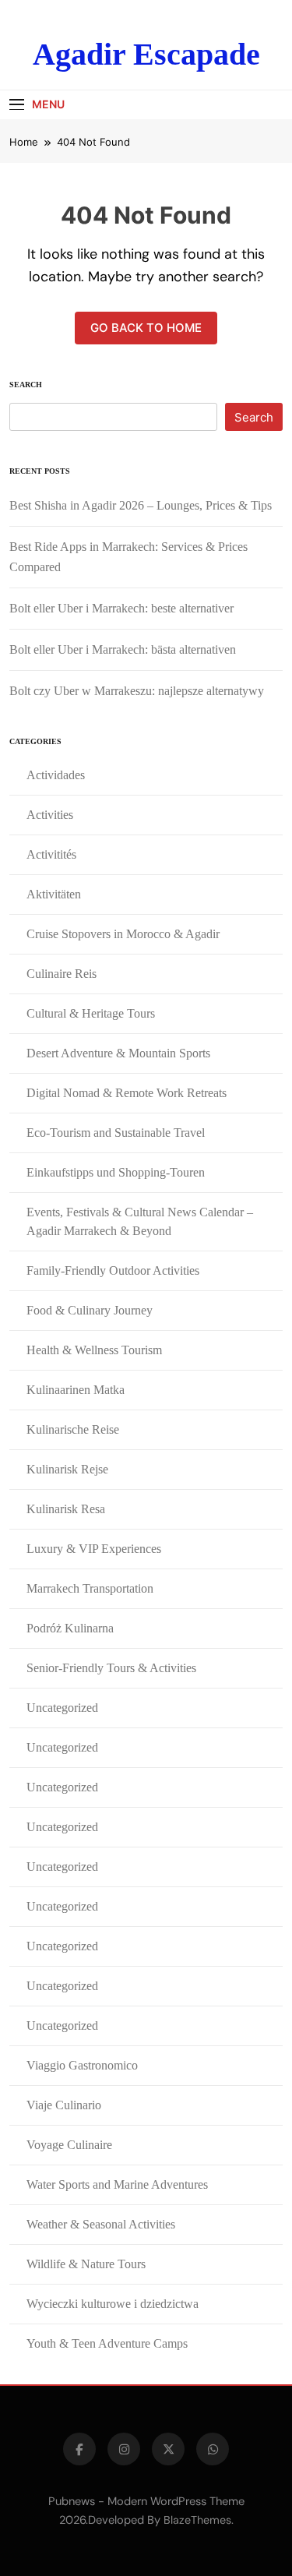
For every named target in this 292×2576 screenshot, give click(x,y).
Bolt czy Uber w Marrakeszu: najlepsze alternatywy (137, 691)
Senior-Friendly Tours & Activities (111, 1668)
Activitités (51, 854)
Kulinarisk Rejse (67, 1469)
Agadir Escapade (146, 54)
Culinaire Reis (62, 974)
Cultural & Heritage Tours (91, 1013)
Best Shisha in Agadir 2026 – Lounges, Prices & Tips (141, 505)
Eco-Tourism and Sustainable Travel (116, 1133)
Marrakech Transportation (90, 1588)
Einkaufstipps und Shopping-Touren (116, 1172)
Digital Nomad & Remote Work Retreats (127, 1093)
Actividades (56, 775)
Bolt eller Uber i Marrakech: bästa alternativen (123, 649)
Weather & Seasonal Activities (101, 2224)
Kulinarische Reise (73, 1429)
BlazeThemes (197, 2520)
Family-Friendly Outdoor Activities (113, 1270)
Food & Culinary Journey (90, 1310)
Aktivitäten (54, 894)
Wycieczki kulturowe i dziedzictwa (113, 2304)
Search (26, 385)
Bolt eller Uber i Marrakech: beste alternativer (121, 608)
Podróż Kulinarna (70, 1628)
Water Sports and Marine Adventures (117, 2184)
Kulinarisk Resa (66, 1509)
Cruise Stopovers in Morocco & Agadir (123, 934)
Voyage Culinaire (69, 2145)
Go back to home (146, 328)
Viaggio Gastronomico (82, 2065)
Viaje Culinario (64, 2105)
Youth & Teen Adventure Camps (107, 2343)
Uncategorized (62, 1708)
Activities (50, 815)
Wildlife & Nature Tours (86, 2264)
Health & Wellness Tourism (94, 1350)
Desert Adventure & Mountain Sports (118, 1053)
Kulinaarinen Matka (76, 1390)
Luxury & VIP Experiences (94, 1549)
